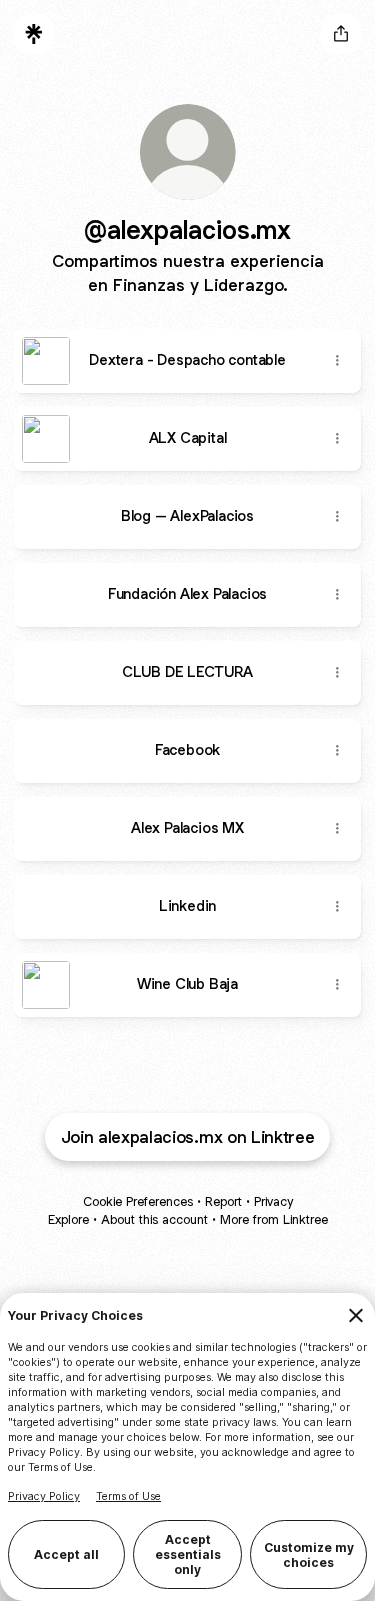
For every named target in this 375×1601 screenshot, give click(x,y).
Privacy (273, 1201)
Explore (68, 1219)
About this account (154, 1219)
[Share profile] (341, 34)
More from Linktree (274, 1219)
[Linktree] (34, 34)
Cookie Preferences (138, 1201)
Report (223, 1201)
